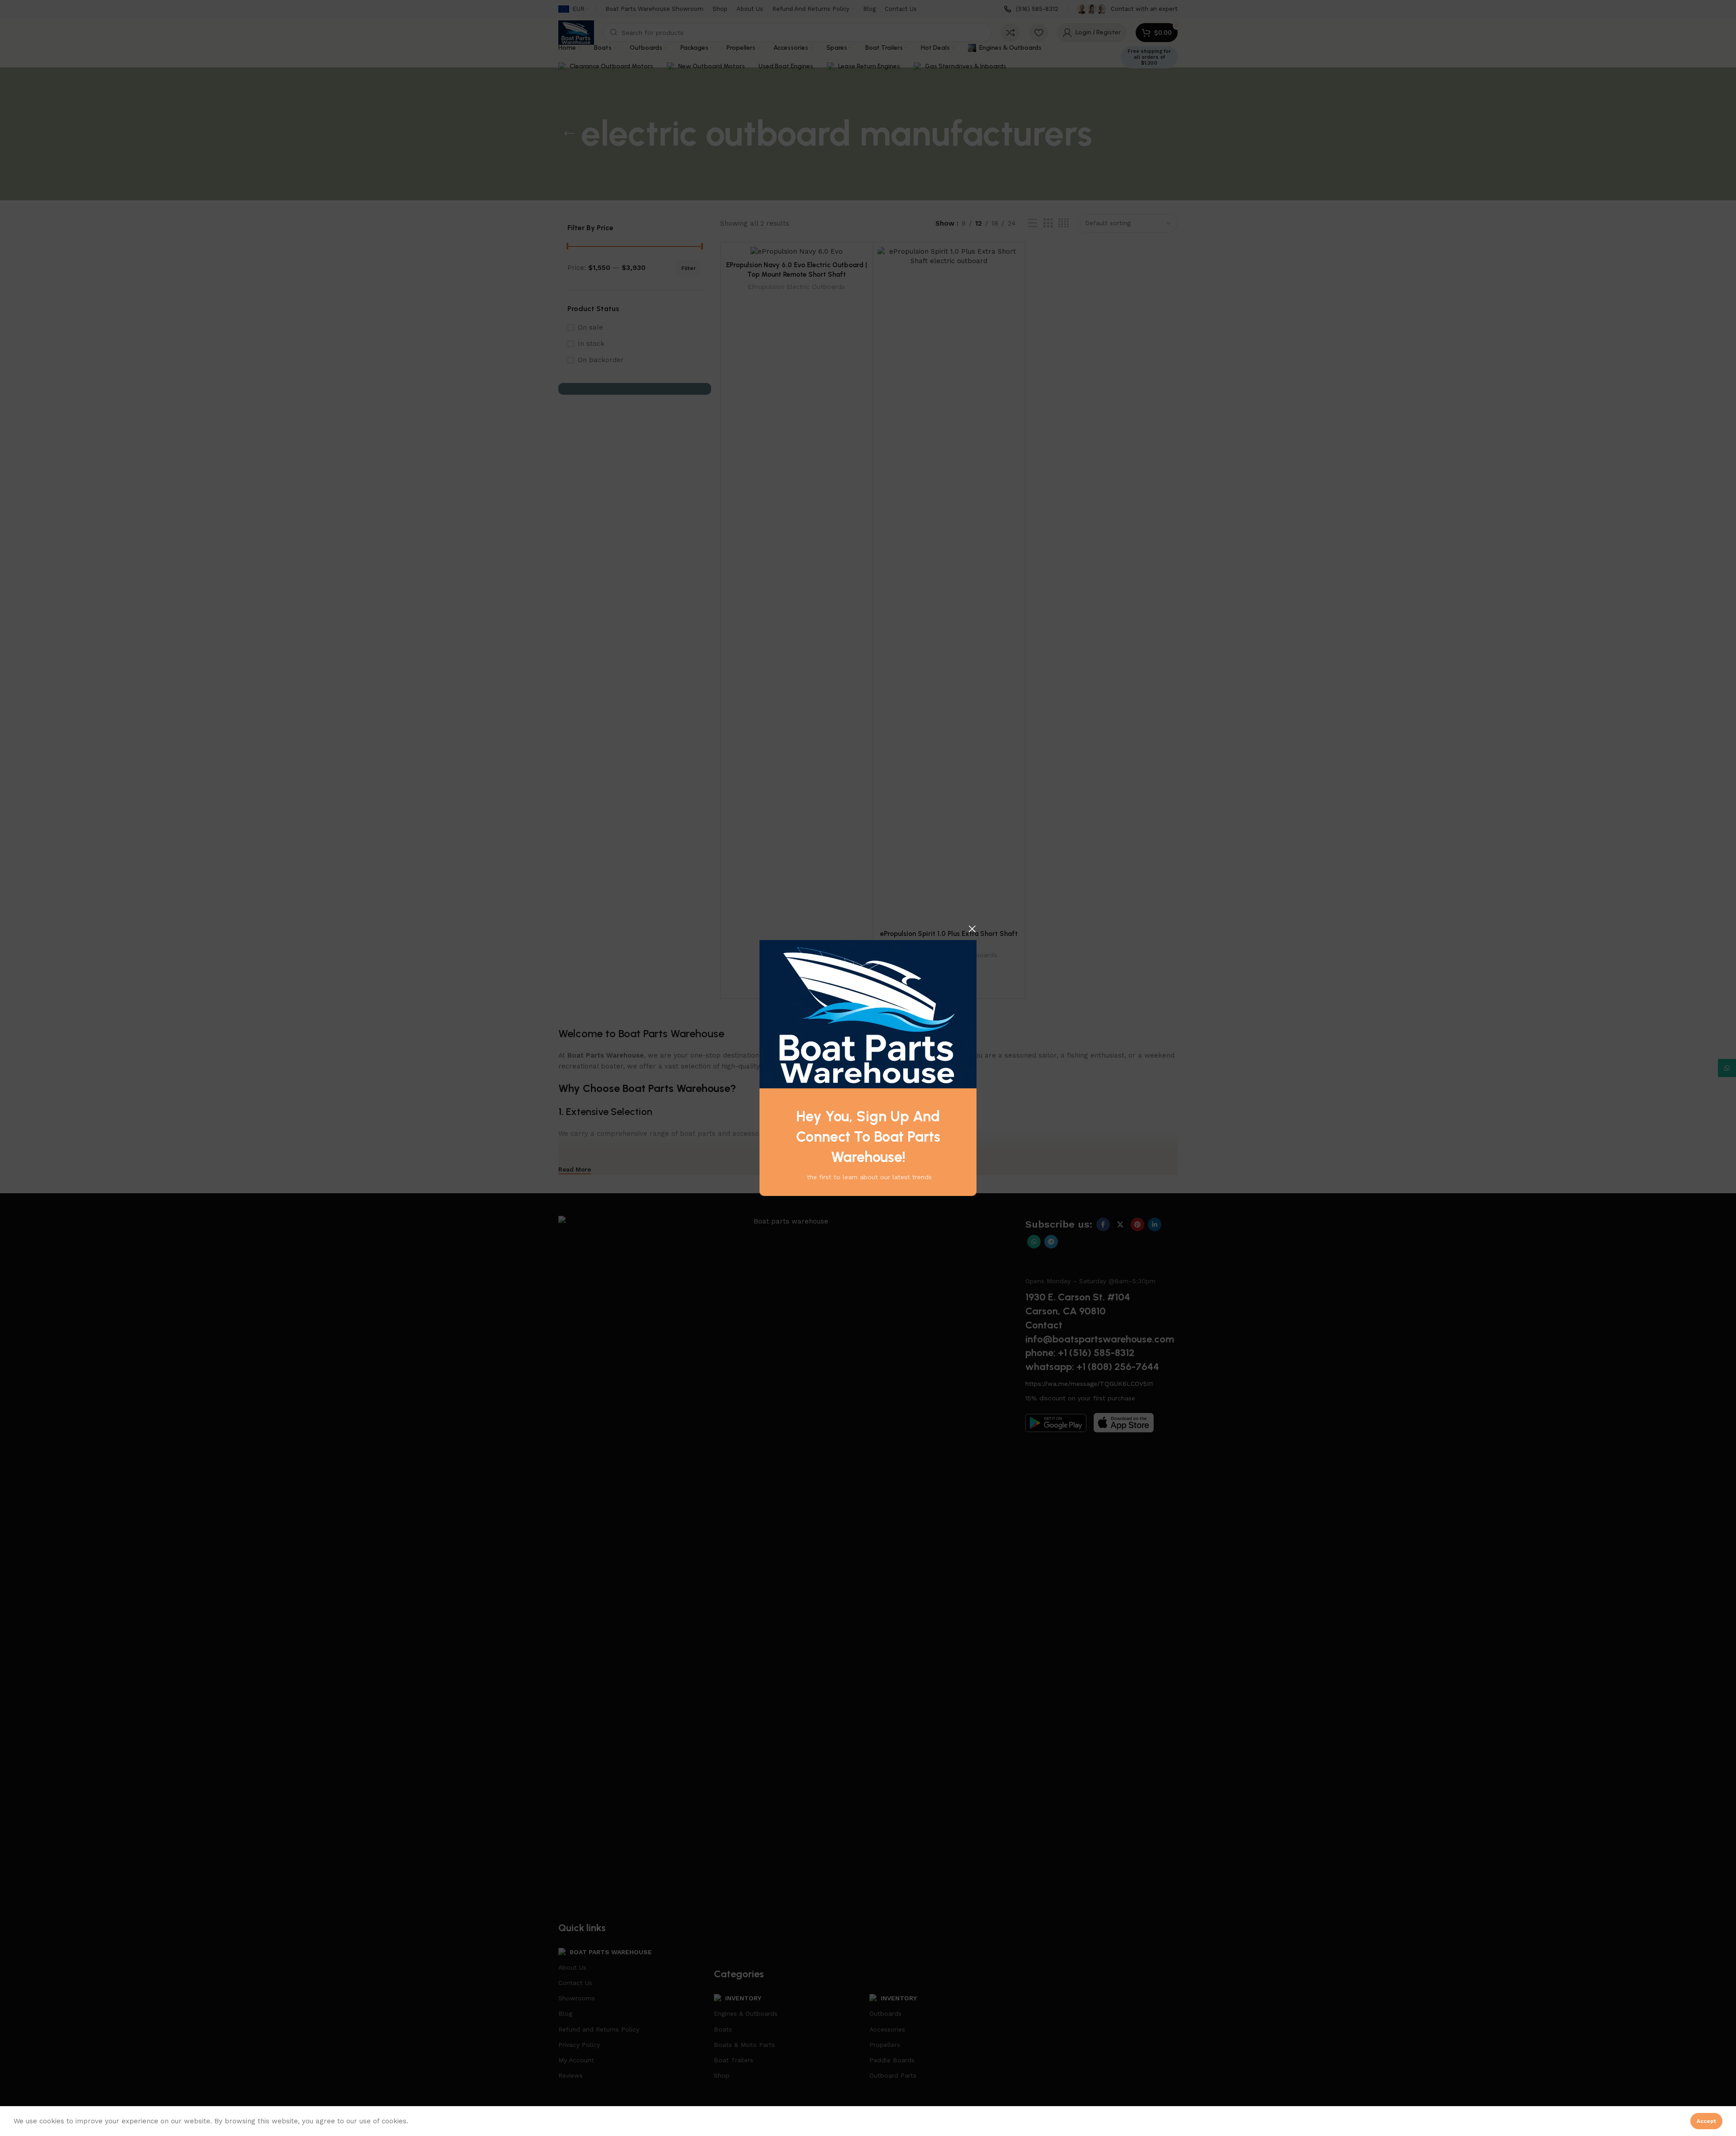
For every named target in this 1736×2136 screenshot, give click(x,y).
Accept (1706, 2121)
